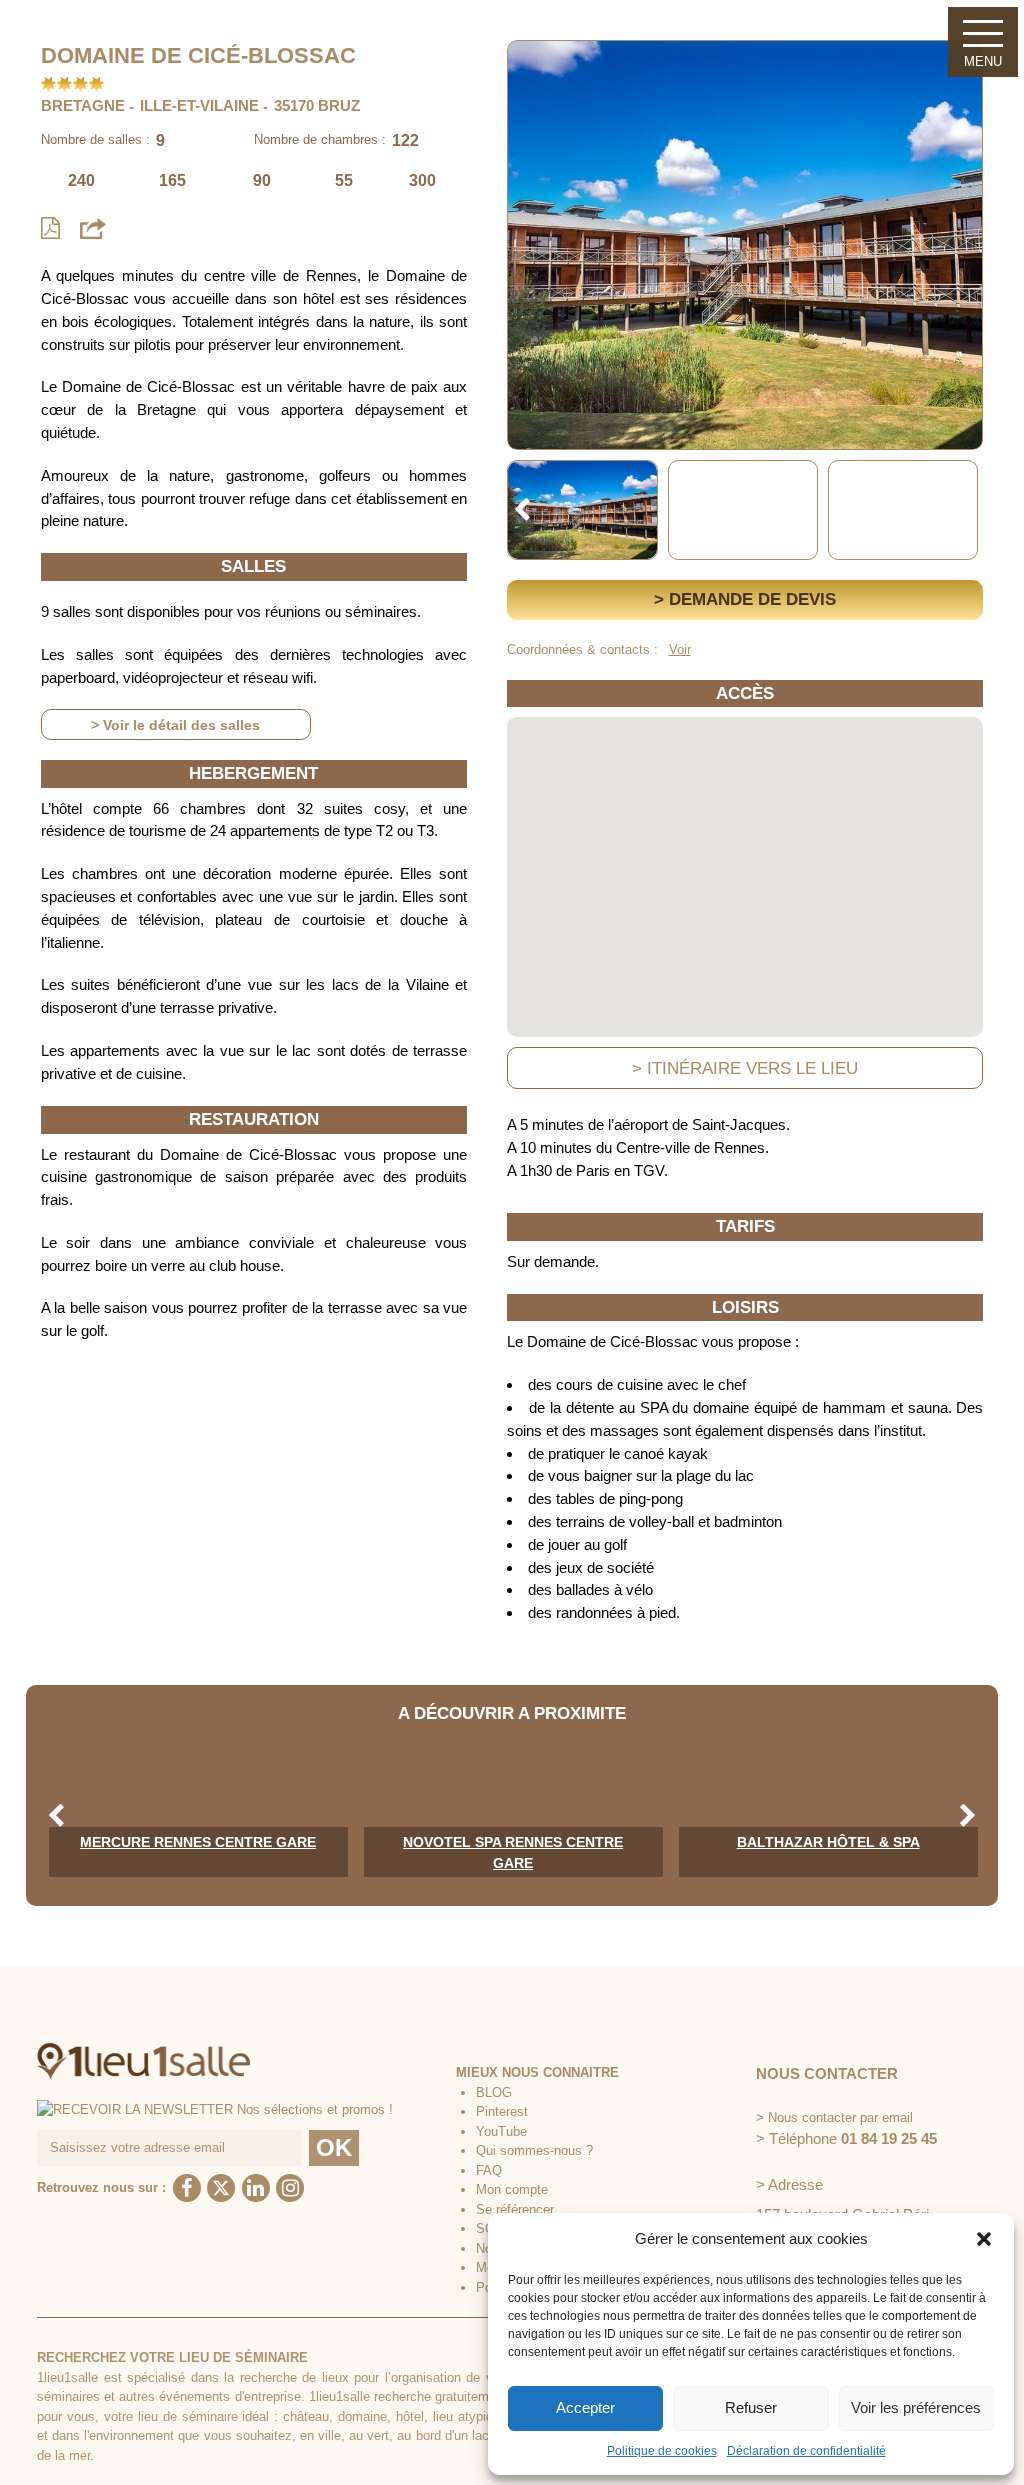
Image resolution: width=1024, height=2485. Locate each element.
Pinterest (502, 2111)
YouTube (501, 2131)
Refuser (751, 2407)
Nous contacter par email (840, 2117)
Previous (522, 510)
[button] (984, 2239)
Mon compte (512, 2189)
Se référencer (515, 2209)
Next (968, 510)
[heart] (538, 69)
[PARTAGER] (93, 227)
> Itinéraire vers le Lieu (745, 1068)
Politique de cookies (662, 2451)
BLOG (494, 2092)
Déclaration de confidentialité (806, 2451)
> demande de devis (745, 599)
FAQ (489, 2170)
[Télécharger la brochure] (50, 228)
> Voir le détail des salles (175, 725)
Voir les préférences (916, 2407)
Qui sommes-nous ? (534, 2150)
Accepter (585, 2407)
